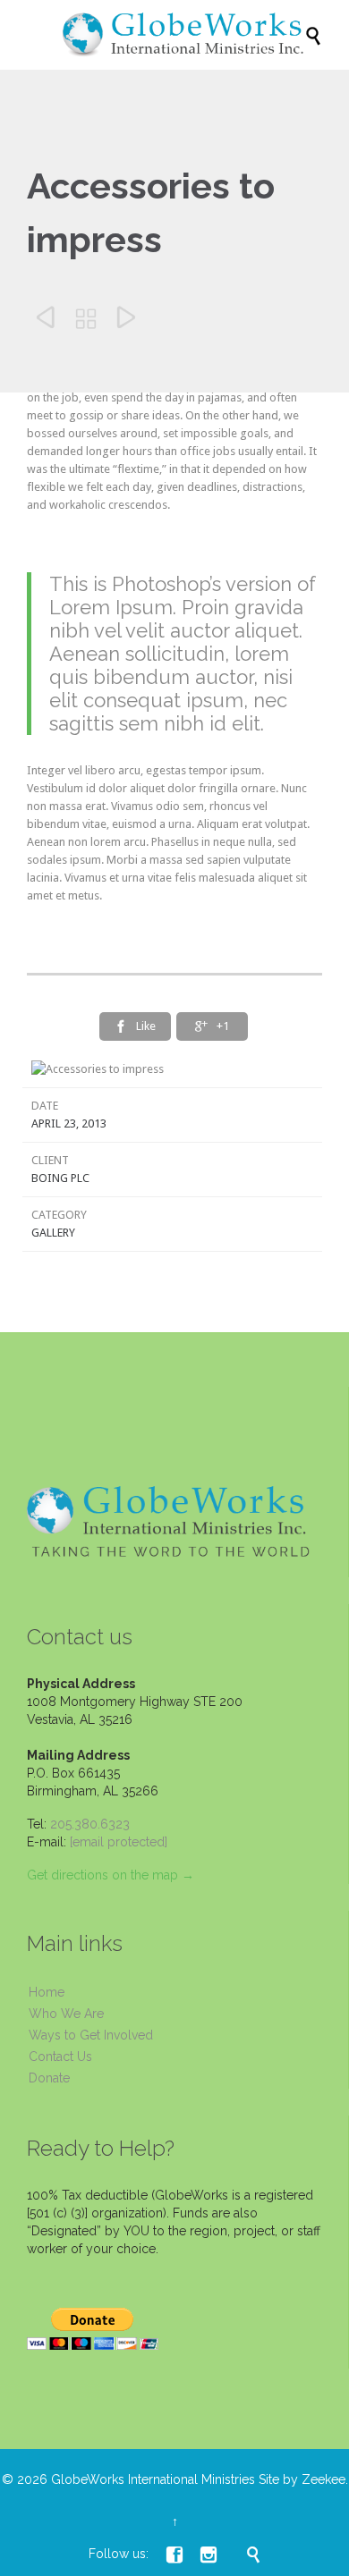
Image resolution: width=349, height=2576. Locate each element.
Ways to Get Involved (91, 2035)
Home (47, 1992)
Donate (49, 2078)
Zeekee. (325, 2479)
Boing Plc (60, 1178)
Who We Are (66, 2014)
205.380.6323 (90, 1824)
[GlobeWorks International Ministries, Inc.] (183, 35)
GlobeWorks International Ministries (153, 2479)
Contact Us (60, 2057)
